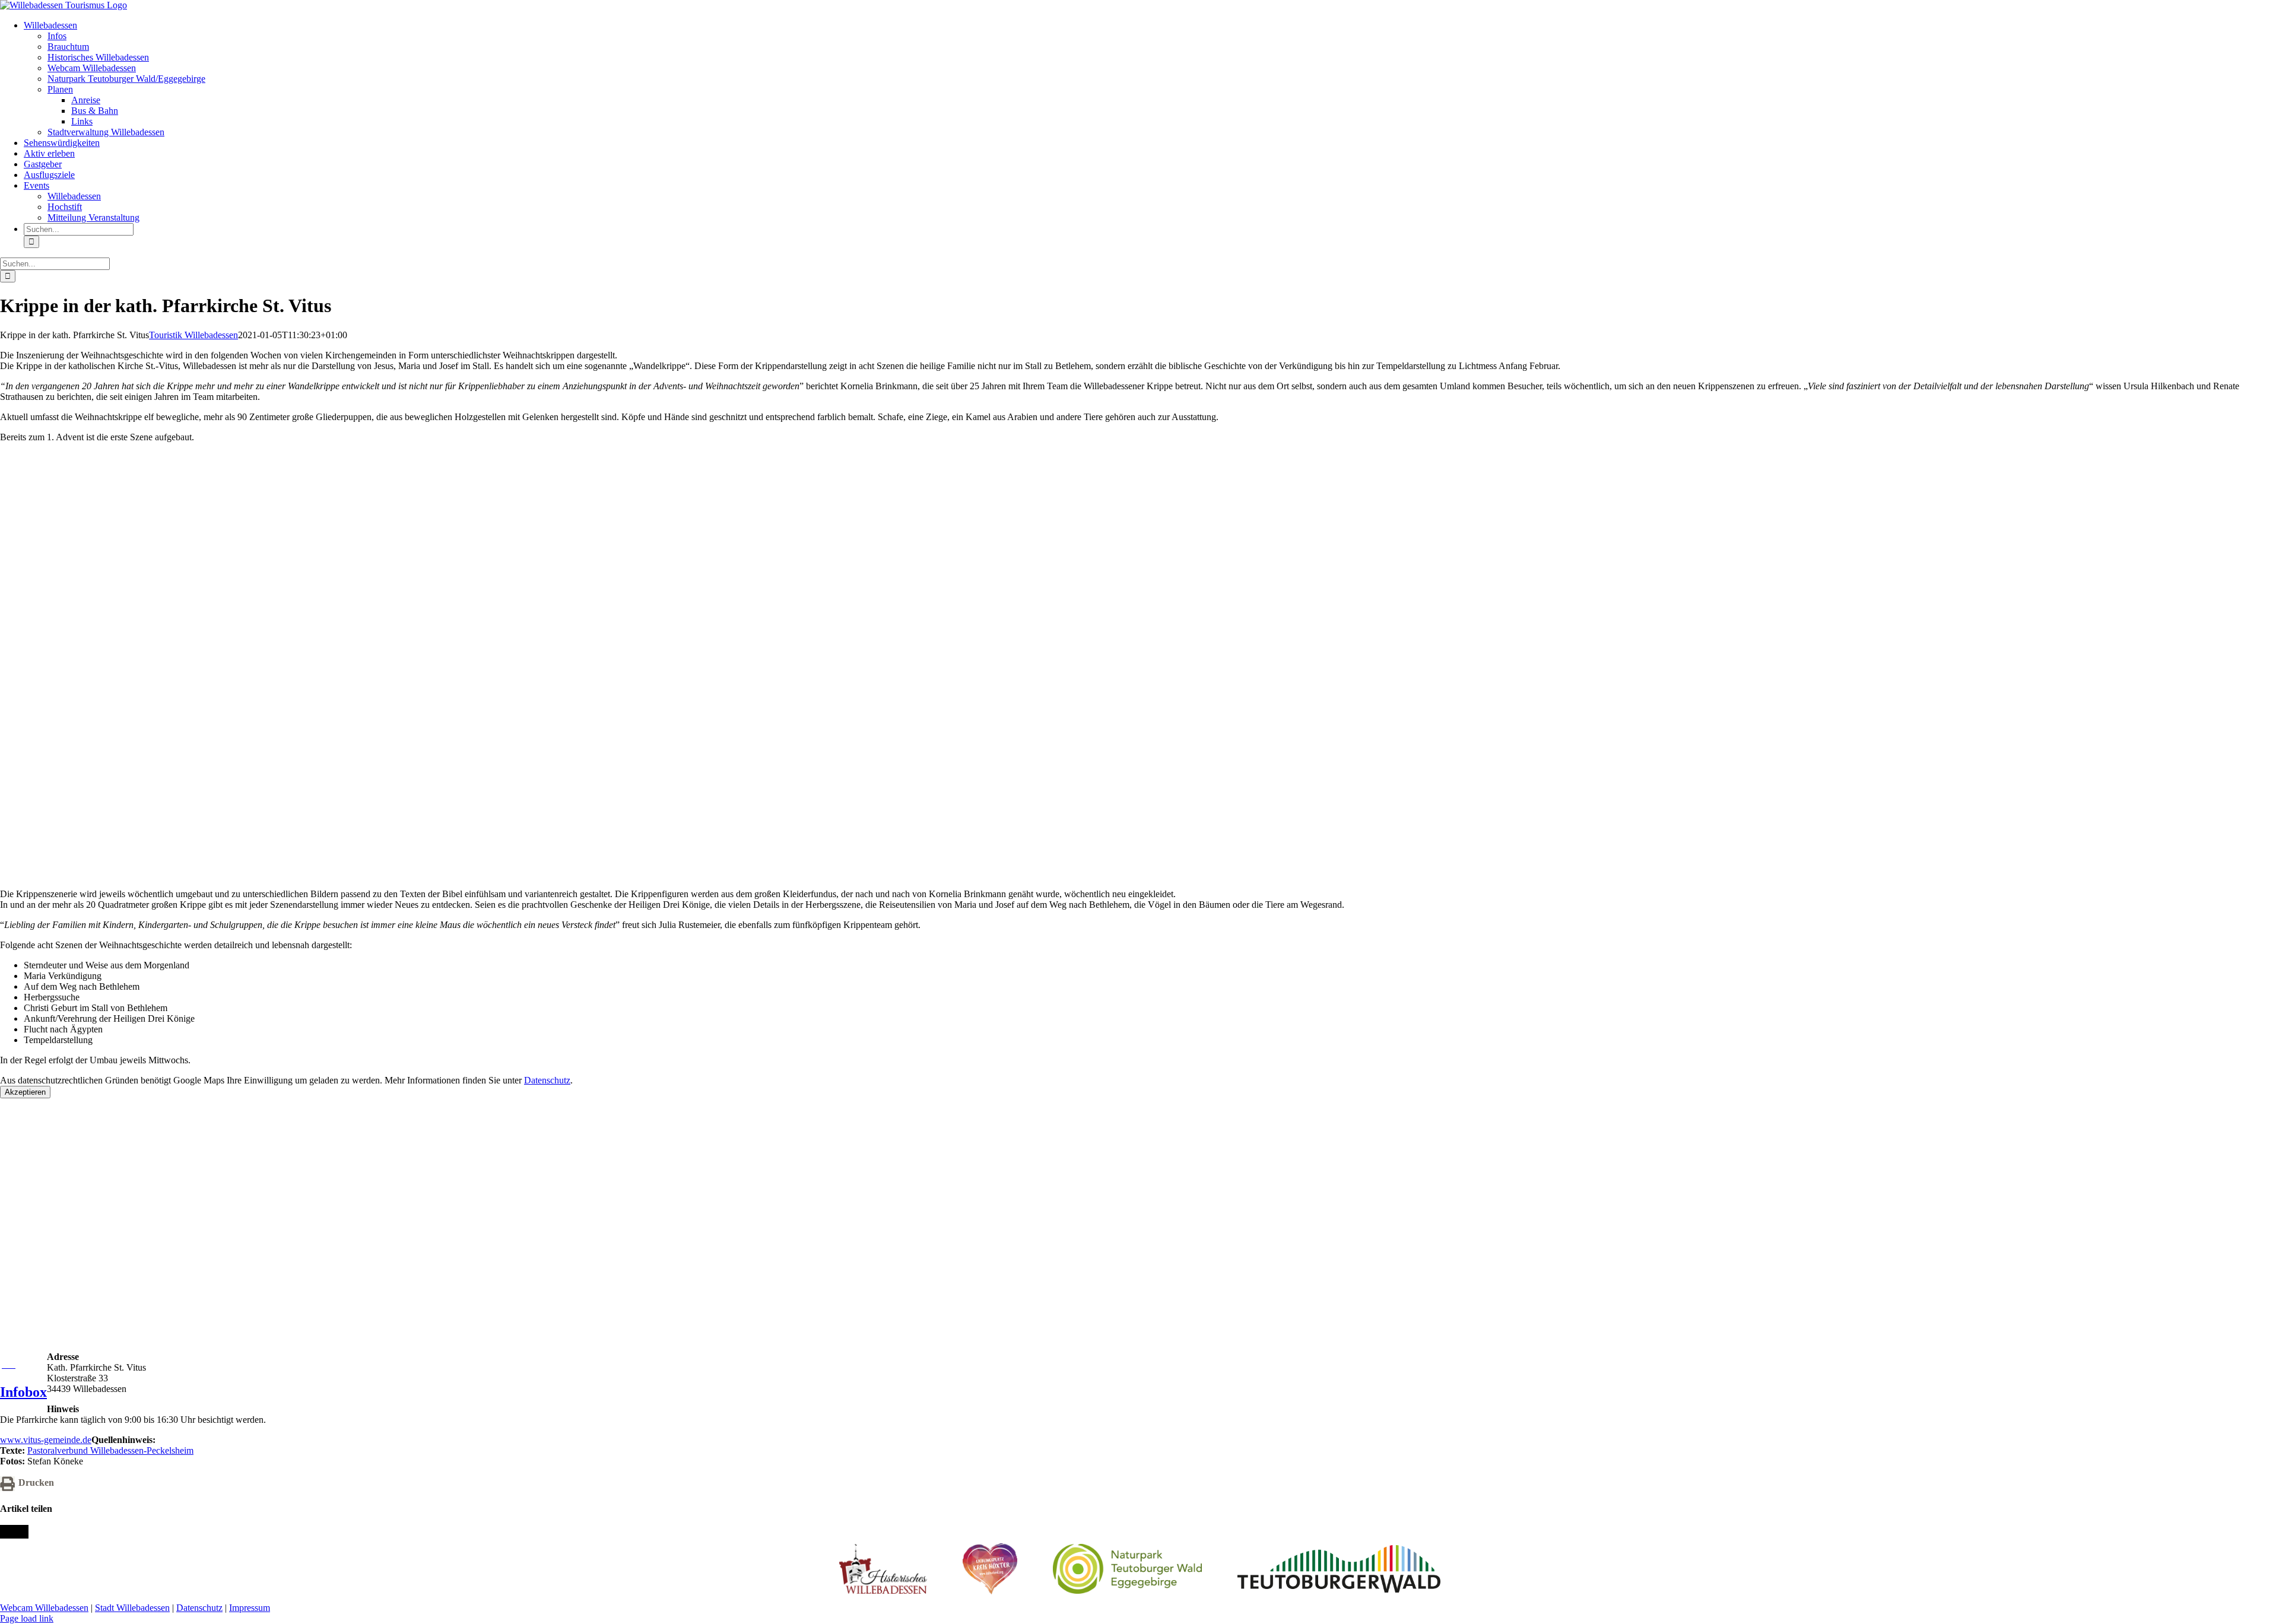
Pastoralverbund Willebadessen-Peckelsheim (110, 1450)
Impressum (250, 1608)
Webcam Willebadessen (44, 1608)
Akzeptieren (25, 1092)
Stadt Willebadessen (132, 1608)
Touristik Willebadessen (193, 335)
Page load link (27, 1618)
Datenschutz (547, 1080)
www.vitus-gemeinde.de (46, 1440)
